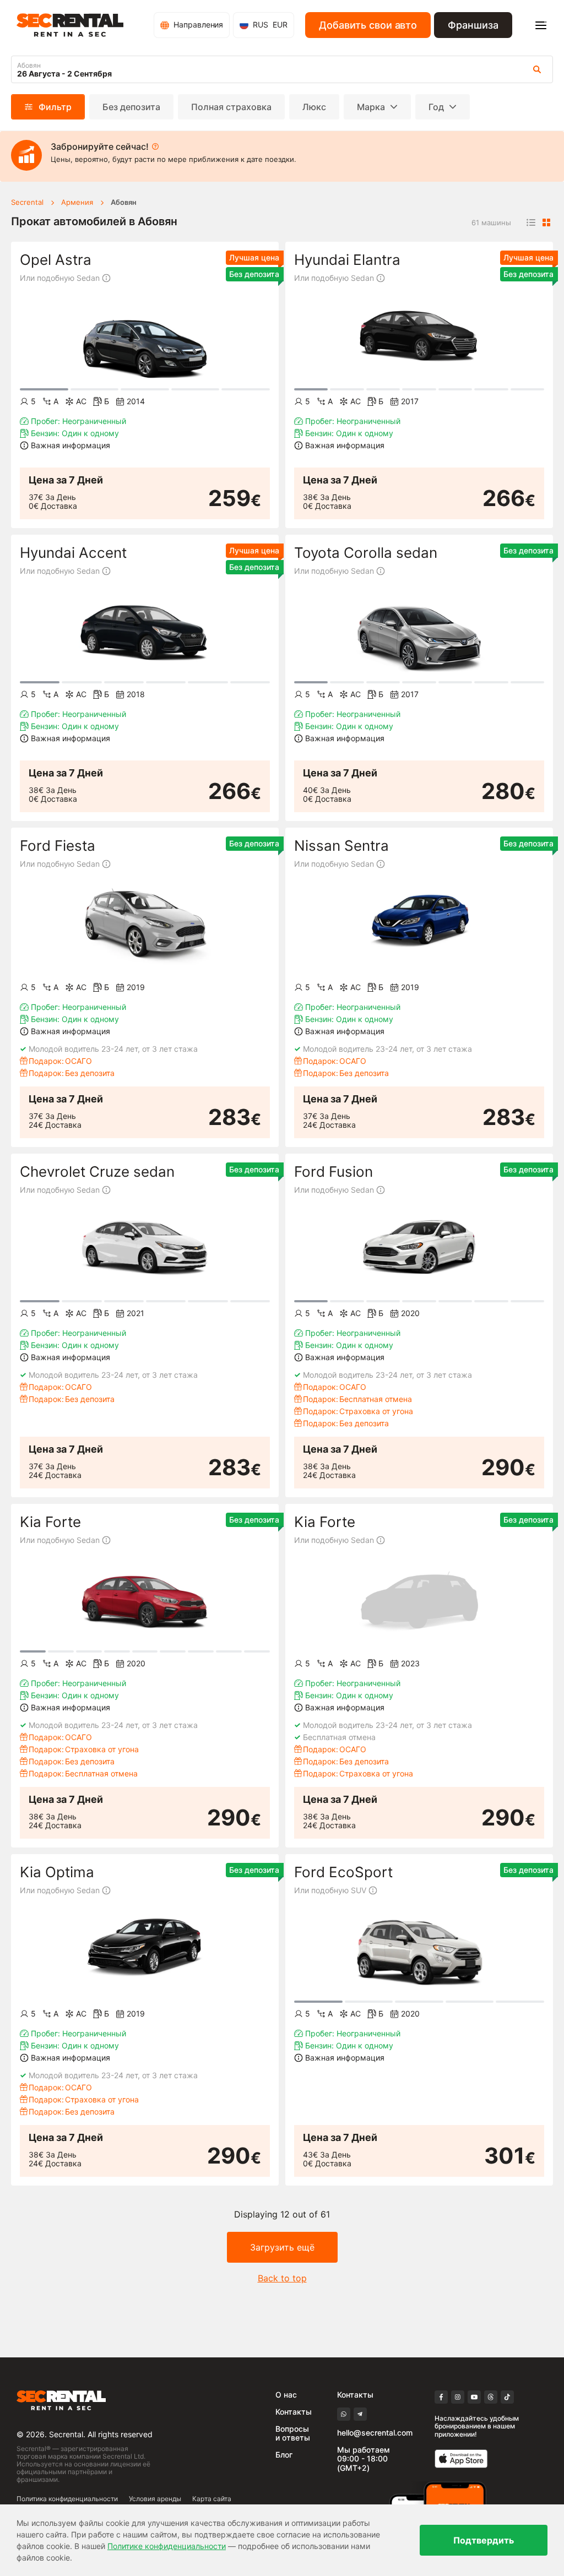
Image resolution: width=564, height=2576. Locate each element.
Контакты (294, 2412)
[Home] (70, 25)
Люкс (314, 107)
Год (436, 107)
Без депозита (131, 107)
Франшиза (473, 25)
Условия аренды (155, 2499)
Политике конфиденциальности (167, 2546)
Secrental (27, 202)
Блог (284, 2455)
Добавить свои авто (368, 25)
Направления (199, 25)
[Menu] (541, 25)
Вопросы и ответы (293, 2433)
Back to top (282, 2278)
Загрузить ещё (282, 2247)
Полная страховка (231, 107)
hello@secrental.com (375, 2433)
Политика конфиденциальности (67, 2499)
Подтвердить (484, 2540)
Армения (77, 202)
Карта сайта (212, 2499)
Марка (371, 107)
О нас (286, 2395)
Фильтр (55, 107)
